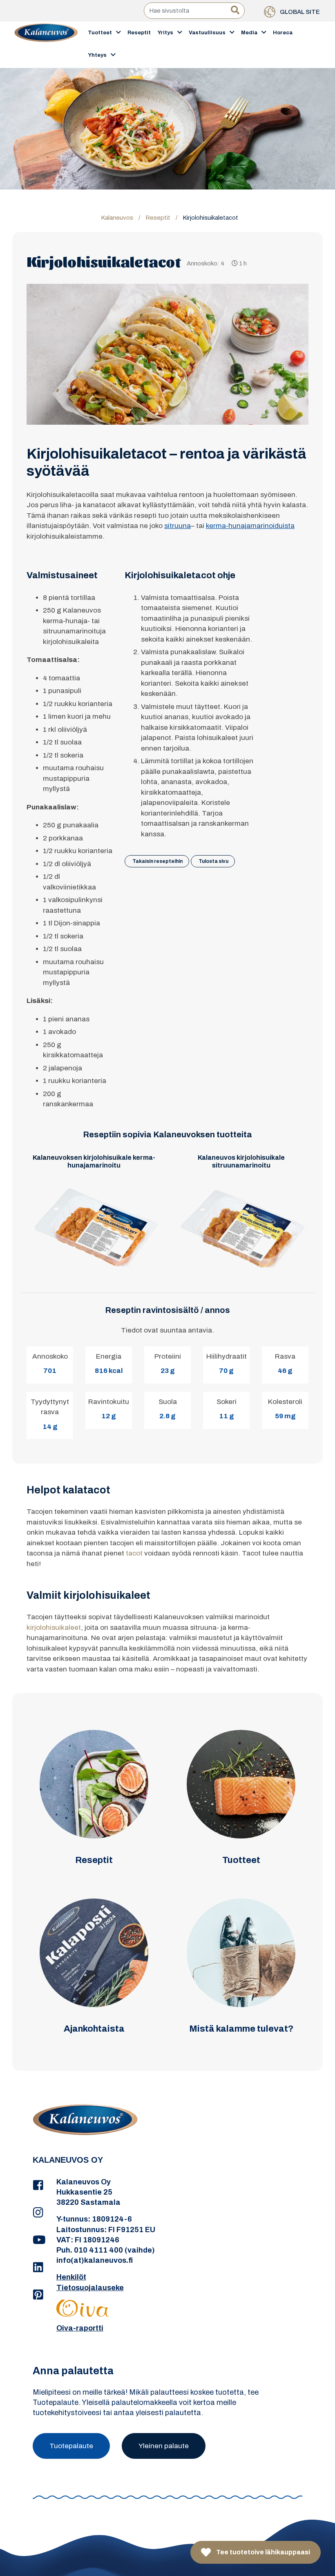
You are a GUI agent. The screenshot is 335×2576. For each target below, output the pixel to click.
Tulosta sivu (213, 861)
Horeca (283, 33)
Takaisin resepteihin (157, 861)
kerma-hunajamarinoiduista (250, 526)
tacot (134, 1553)
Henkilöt (71, 2277)
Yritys (165, 33)
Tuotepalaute (71, 2446)
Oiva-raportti (80, 2328)
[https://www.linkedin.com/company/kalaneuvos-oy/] (38, 2268)
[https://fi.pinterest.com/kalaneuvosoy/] (38, 2295)
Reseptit (139, 33)
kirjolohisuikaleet (54, 1628)
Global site (299, 12)
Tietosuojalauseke (90, 2288)
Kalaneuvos (117, 218)
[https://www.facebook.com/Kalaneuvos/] (38, 2186)
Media (249, 33)
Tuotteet (100, 33)
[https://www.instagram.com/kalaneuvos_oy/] (38, 2213)
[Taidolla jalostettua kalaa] (46, 44)
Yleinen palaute (164, 2446)
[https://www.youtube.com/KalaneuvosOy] (38, 2240)
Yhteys (97, 55)
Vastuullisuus (207, 33)
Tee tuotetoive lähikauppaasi (262, 2552)
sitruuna (178, 526)
